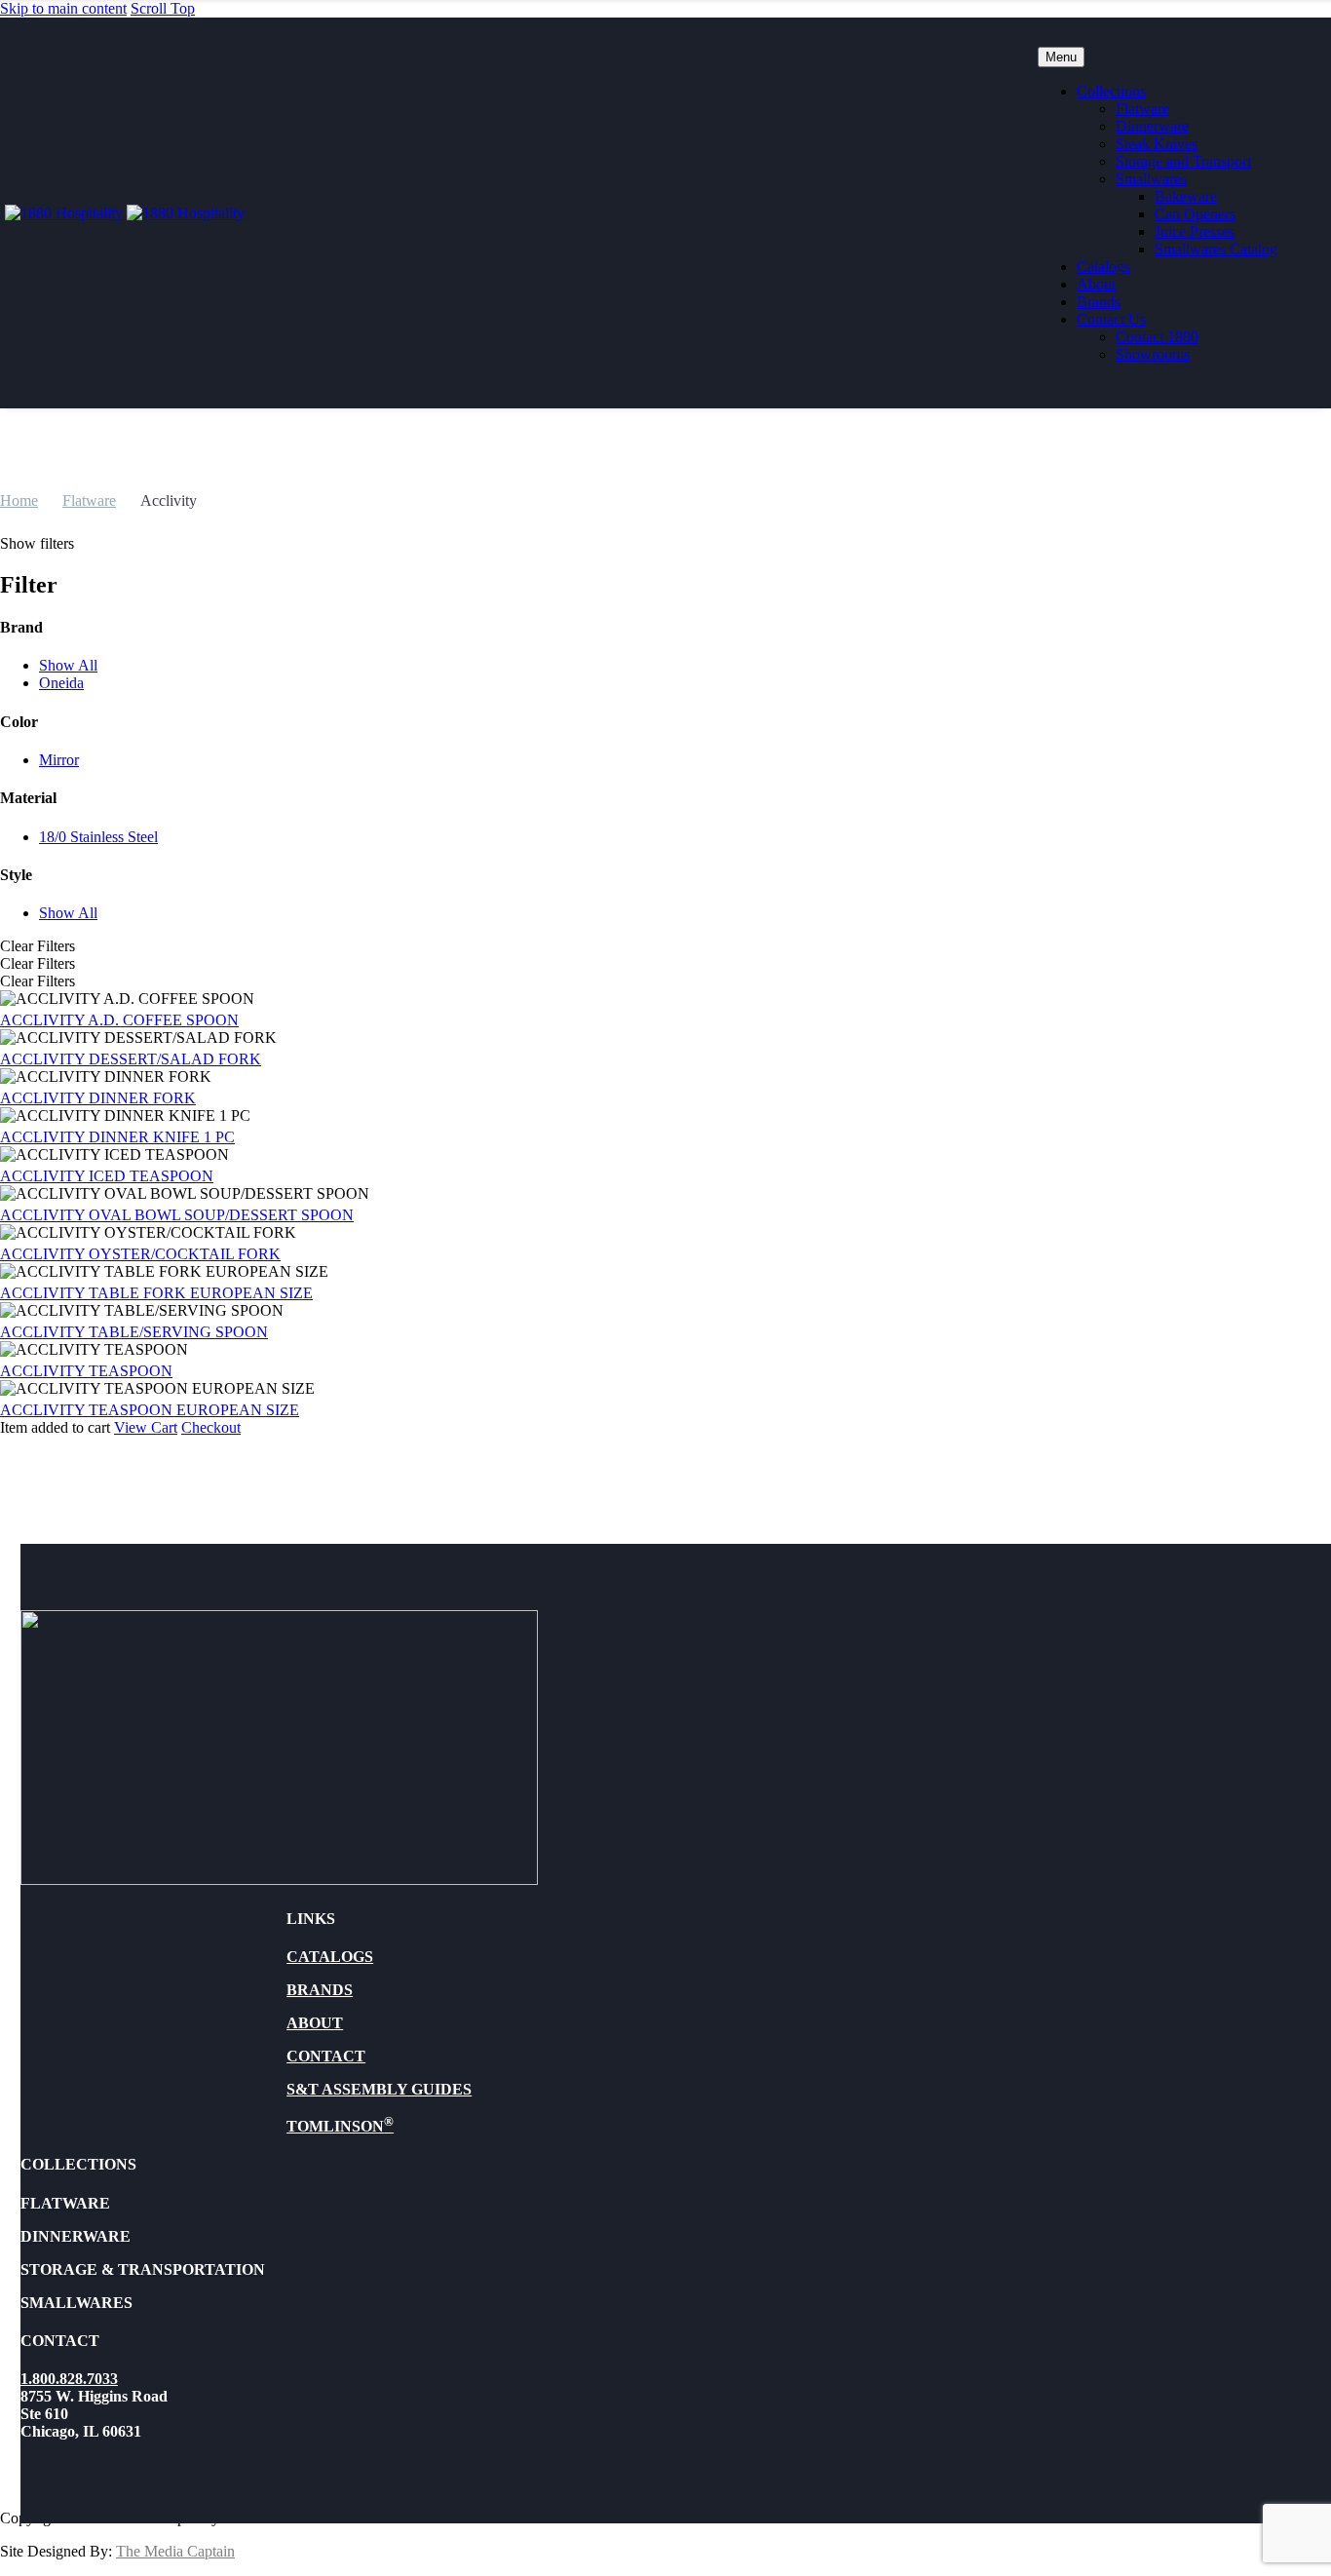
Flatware (1142, 109)
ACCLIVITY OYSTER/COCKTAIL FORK (140, 1254)
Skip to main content (63, 8)
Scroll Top (163, 8)
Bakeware (1186, 196)
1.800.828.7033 (69, 2379)
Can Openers (1195, 214)
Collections (1111, 91)
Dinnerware (1152, 126)
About (1096, 284)
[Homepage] (125, 213)
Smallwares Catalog (1216, 249)
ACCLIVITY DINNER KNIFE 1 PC (117, 1137)
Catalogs (1103, 267)
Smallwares (1151, 179)
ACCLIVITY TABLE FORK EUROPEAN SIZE (156, 1293)
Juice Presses (1195, 231)
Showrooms (1153, 354)
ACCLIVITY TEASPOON (86, 1371)
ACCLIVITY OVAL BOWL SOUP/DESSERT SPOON (177, 1215)
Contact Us (1111, 319)
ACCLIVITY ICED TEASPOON (107, 1176)
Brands (1099, 302)
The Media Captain (175, 2551)
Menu (1061, 57)
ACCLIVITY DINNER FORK (98, 1098)
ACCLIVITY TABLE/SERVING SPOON (134, 1332)
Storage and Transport (1183, 161)
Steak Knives (1157, 144)
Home (19, 500)
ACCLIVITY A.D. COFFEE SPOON (119, 1020)
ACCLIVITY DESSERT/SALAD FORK (131, 1059)
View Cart (146, 1427)
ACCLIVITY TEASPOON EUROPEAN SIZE (150, 1410)
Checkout (211, 1427)
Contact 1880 (1157, 337)
